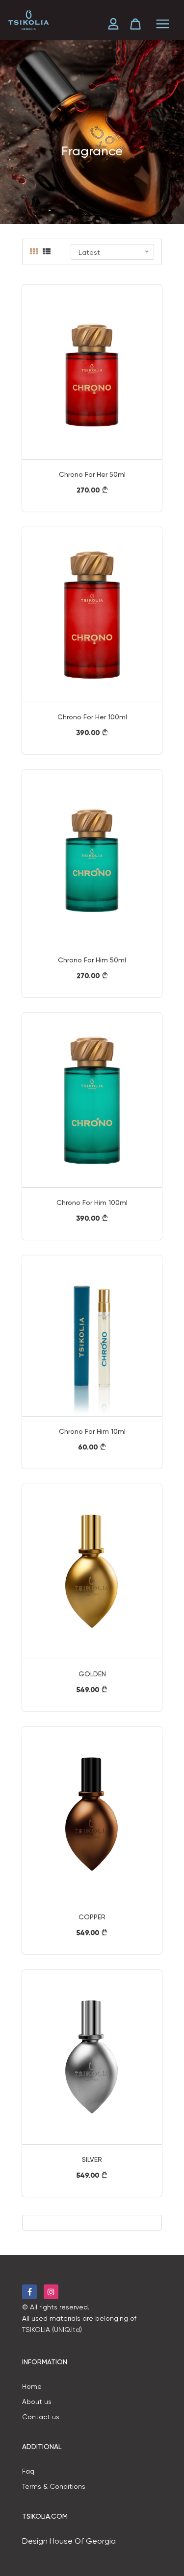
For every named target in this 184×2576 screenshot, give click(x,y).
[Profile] (117, 24)
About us (37, 2402)
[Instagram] (51, 2292)
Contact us (41, 2417)
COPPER (92, 1917)
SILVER (92, 2159)
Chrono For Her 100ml (92, 717)
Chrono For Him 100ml (92, 1202)
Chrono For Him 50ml (92, 960)
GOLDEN (92, 1674)
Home (32, 2386)
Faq (28, 2471)
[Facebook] (29, 2292)
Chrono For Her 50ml (92, 474)
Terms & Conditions (54, 2486)
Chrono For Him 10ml (92, 1431)
